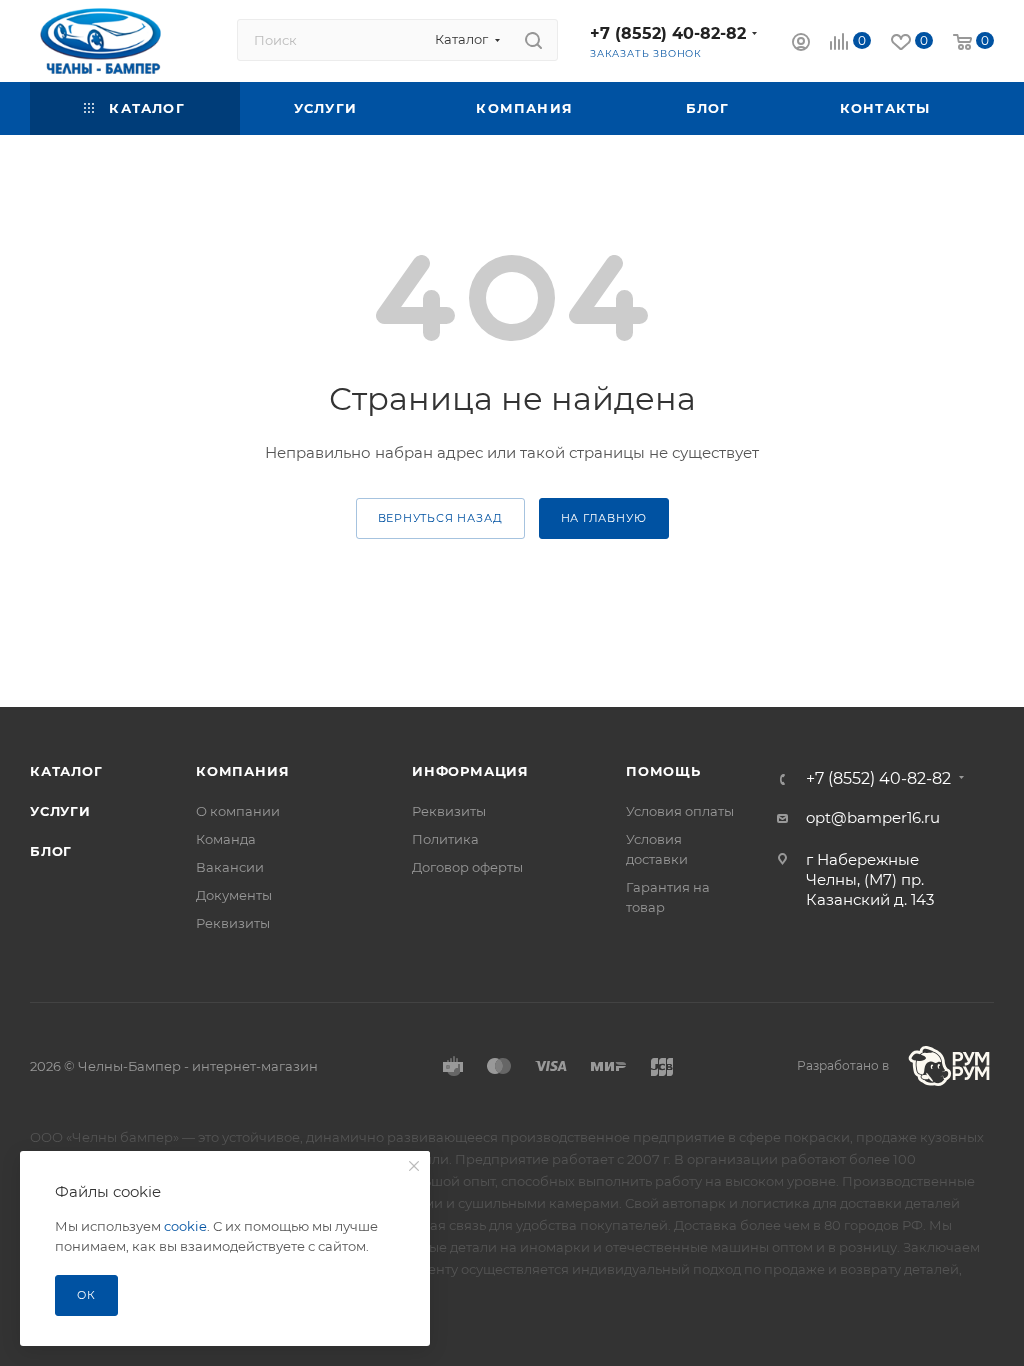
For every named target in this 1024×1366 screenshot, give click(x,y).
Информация (470, 771)
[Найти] (533, 40)
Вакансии (230, 867)
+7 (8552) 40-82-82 (668, 33)
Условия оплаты (680, 811)
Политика (445, 839)
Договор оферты (467, 867)
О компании (238, 811)
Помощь (663, 771)
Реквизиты (233, 923)
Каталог (66, 771)
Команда (226, 839)
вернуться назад (440, 518)
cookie (185, 1226)
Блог (51, 851)
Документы (234, 895)
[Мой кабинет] (801, 44)
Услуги (60, 811)
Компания (242, 771)
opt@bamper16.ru (873, 817)
